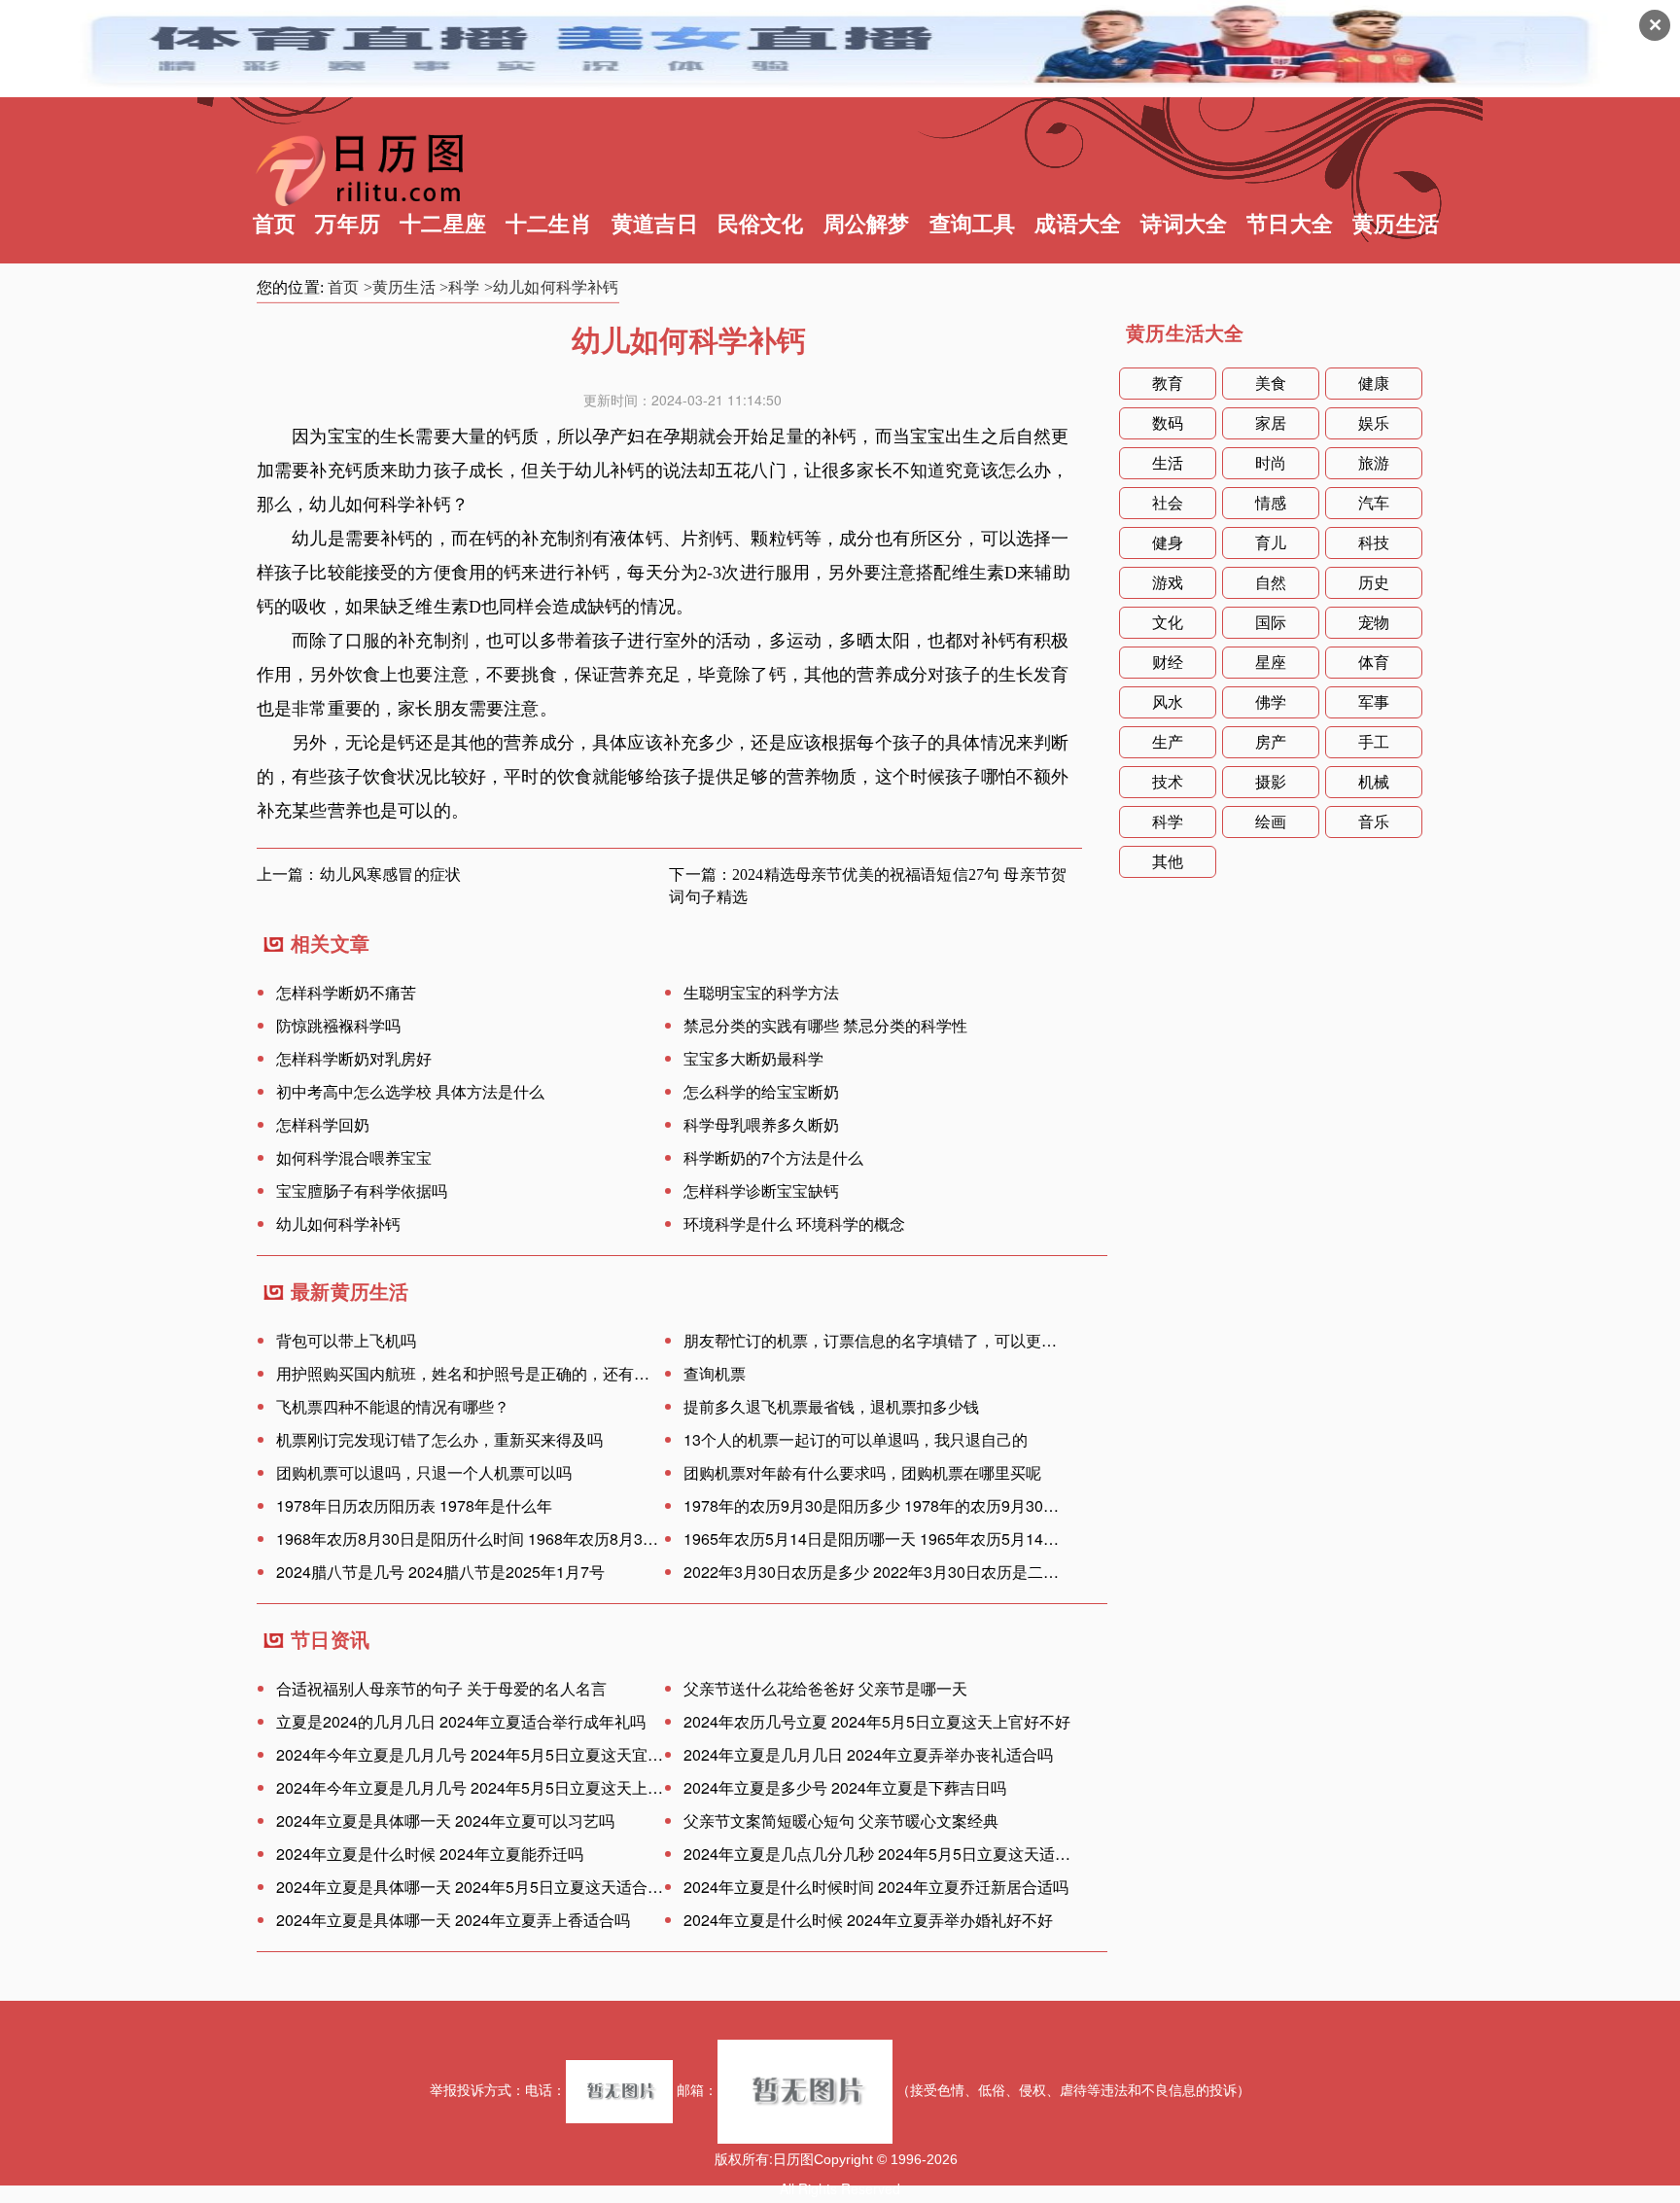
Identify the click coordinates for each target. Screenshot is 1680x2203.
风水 (1168, 702)
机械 (1374, 782)
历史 (1374, 583)
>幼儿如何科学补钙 (552, 287)
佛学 (1271, 702)
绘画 (1271, 822)
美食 (1271, 384)
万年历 (348, 224)
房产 (1271, 742)
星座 (1271, 663)
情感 (1271, 503)
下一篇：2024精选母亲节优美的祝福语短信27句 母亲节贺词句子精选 (868, 886)
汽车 (1374, 503)
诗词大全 (1184, 224)
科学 (1168, 822)
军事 (1374, 702)
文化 (1168, 623)
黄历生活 (1396, 224)
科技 (1374, 543)
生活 (1168, 463)
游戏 (1168, 583)
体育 (1374, 663)
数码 (1168, 423)
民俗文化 (761, 224)
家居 (1271, 423)
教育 (1168, 384)
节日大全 (1290, 224)
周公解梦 (867, 224)
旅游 (1374, 463)
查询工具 (973, 224)
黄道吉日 (655, 224)
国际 (1271, 623)
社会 (1168, 503)
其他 (1168, 862)
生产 (1168, 742)
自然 (1271, 583)
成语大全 (1078, 224)
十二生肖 (549, 224)
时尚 (1271, 463)
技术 (1168, 782)
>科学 (460, 287)
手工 (1374, 742)
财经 (1168, 663)
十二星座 (443, 224)
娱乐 (1374, 423)
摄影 (1271, 782)
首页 (274, 224)
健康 (1374, 384)
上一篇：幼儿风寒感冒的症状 (359, 874)
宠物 (1374, 623)
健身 (1168, 543)
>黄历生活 (400, 287)
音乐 (1374, 822)
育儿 (1271, 543)
